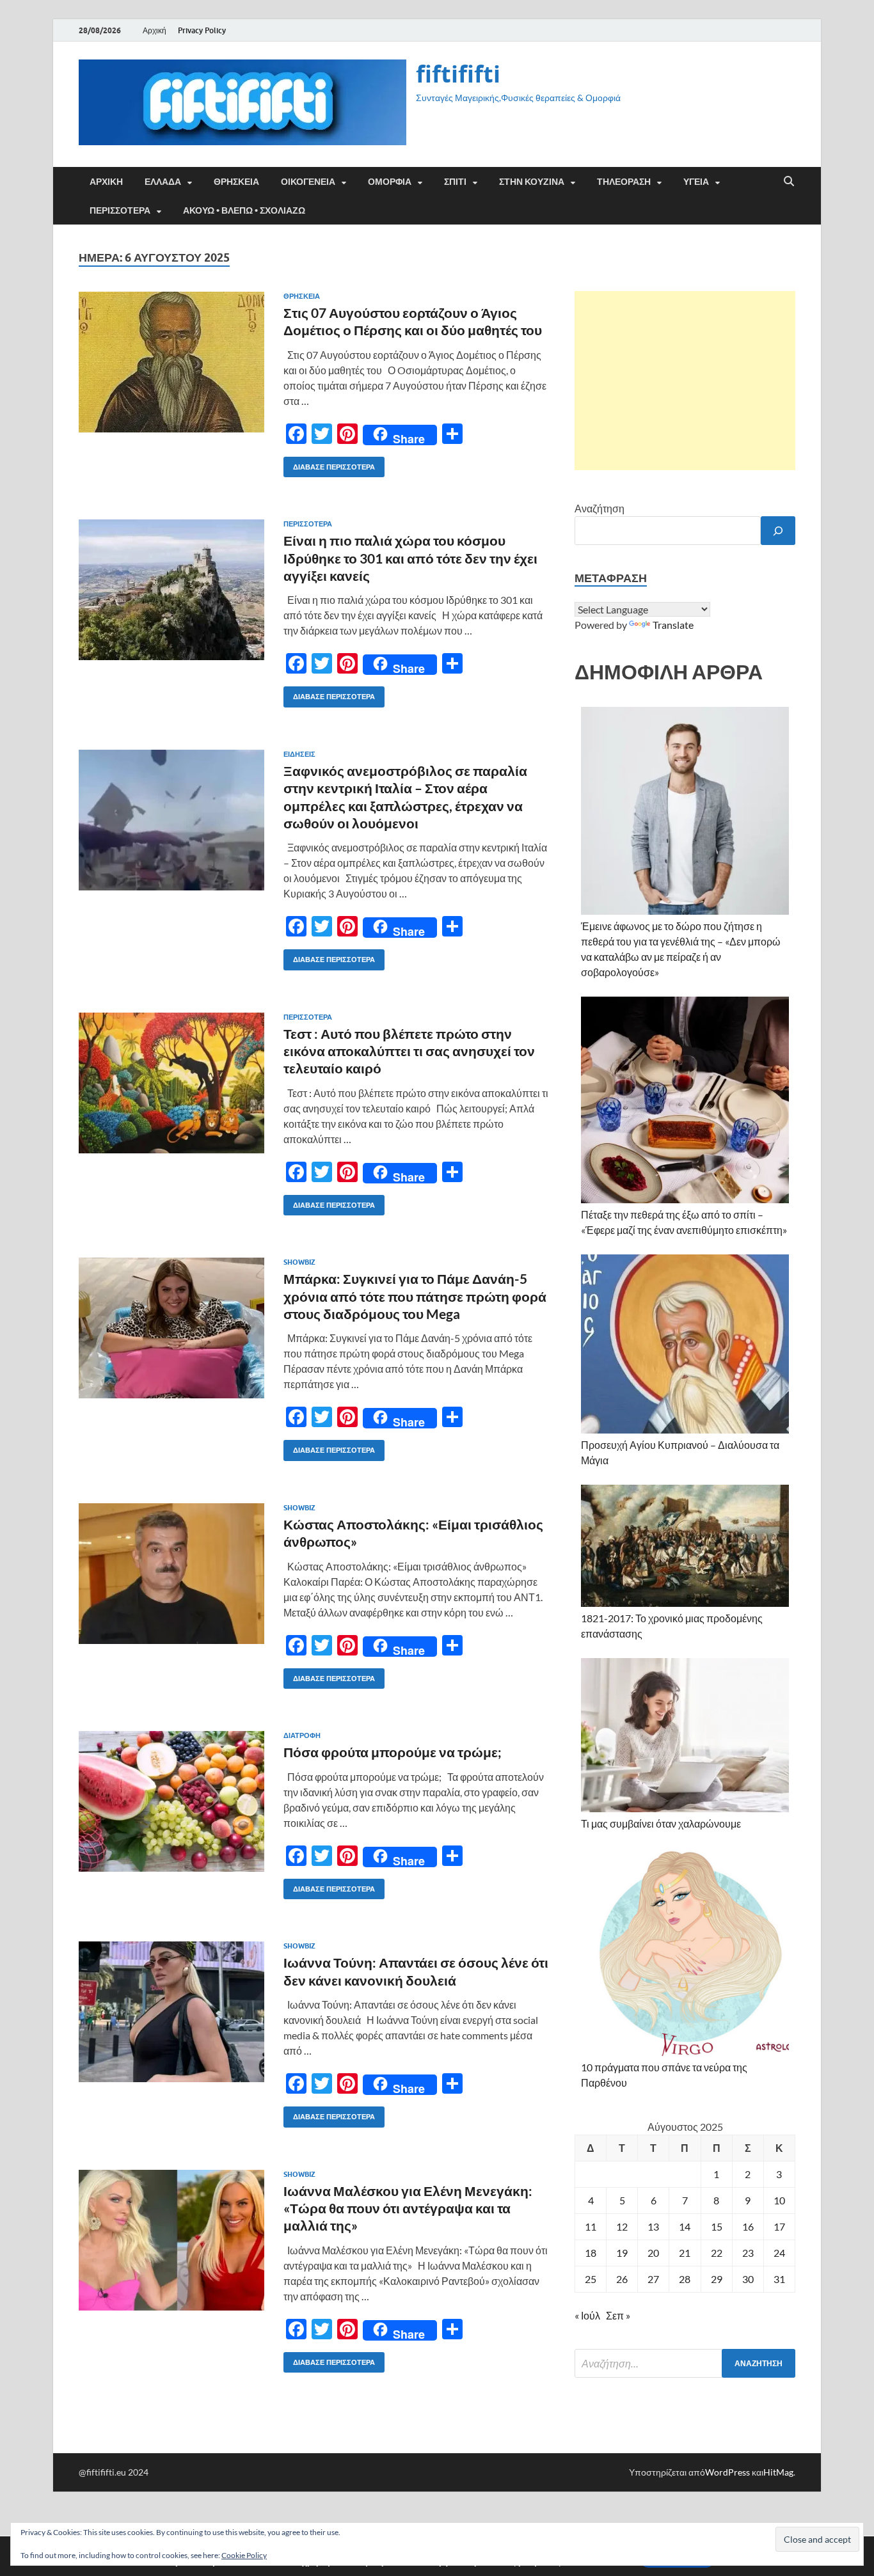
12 (622, 2226)
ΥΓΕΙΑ (696, 182)
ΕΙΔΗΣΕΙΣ (299, 754)
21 (685, 2253)
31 (779, 2279)
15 (717, 2226)
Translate (673, 625)
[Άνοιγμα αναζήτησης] (789, 182)
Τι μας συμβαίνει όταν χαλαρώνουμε (661, 1823)
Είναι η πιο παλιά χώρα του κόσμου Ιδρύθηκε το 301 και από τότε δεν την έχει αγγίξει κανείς (410, 558)
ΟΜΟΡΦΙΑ (390, 182)
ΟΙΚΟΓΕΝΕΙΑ (308, 182)
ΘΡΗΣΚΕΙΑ (236, 182)
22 (717, 2253)
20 (653, 2253)
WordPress (727, 2472)
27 (653, 2279)
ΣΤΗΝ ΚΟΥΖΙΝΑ (532, 182)
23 (748, 2253)
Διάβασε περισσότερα (329, 464)
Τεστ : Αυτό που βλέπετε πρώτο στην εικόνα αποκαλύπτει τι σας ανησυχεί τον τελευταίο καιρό (409, 1051)
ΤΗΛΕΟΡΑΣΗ (624, 182)
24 (779, 2253)
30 (748, 2279)
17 (779, 2226)
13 (653, 2226)
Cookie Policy (244, 2555)
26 (622, 2279)
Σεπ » (618, 2315)
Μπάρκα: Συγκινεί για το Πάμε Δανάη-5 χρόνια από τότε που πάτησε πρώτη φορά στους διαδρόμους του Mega (415, 1296)
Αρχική (155, 30)
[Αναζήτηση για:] (685, 2363)
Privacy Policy (202, 30)
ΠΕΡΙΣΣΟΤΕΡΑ (120, 210)
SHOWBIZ (299, 1262)
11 (591, 2226)
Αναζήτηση (600, 508)
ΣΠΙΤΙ (455, 182)
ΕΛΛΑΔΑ (163, 182)
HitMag (778, 2472)
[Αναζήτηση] (778, 531)
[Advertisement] (685, 381)
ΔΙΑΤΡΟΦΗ (302, 1735)
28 (685, 2279)
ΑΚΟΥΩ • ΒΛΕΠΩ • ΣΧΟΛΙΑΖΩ (244, 210)
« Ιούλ (587, 2315)
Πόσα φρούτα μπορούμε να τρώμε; (393, 1752)
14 (685, 2226)
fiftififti (458, 74)
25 (591, 2279)
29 (717, 2279)
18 (591, 2253)
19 (622, 2253)
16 (748, 2226)
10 (779, 2200)
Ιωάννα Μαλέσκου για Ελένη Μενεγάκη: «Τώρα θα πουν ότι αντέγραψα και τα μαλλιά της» (408, 2208)
